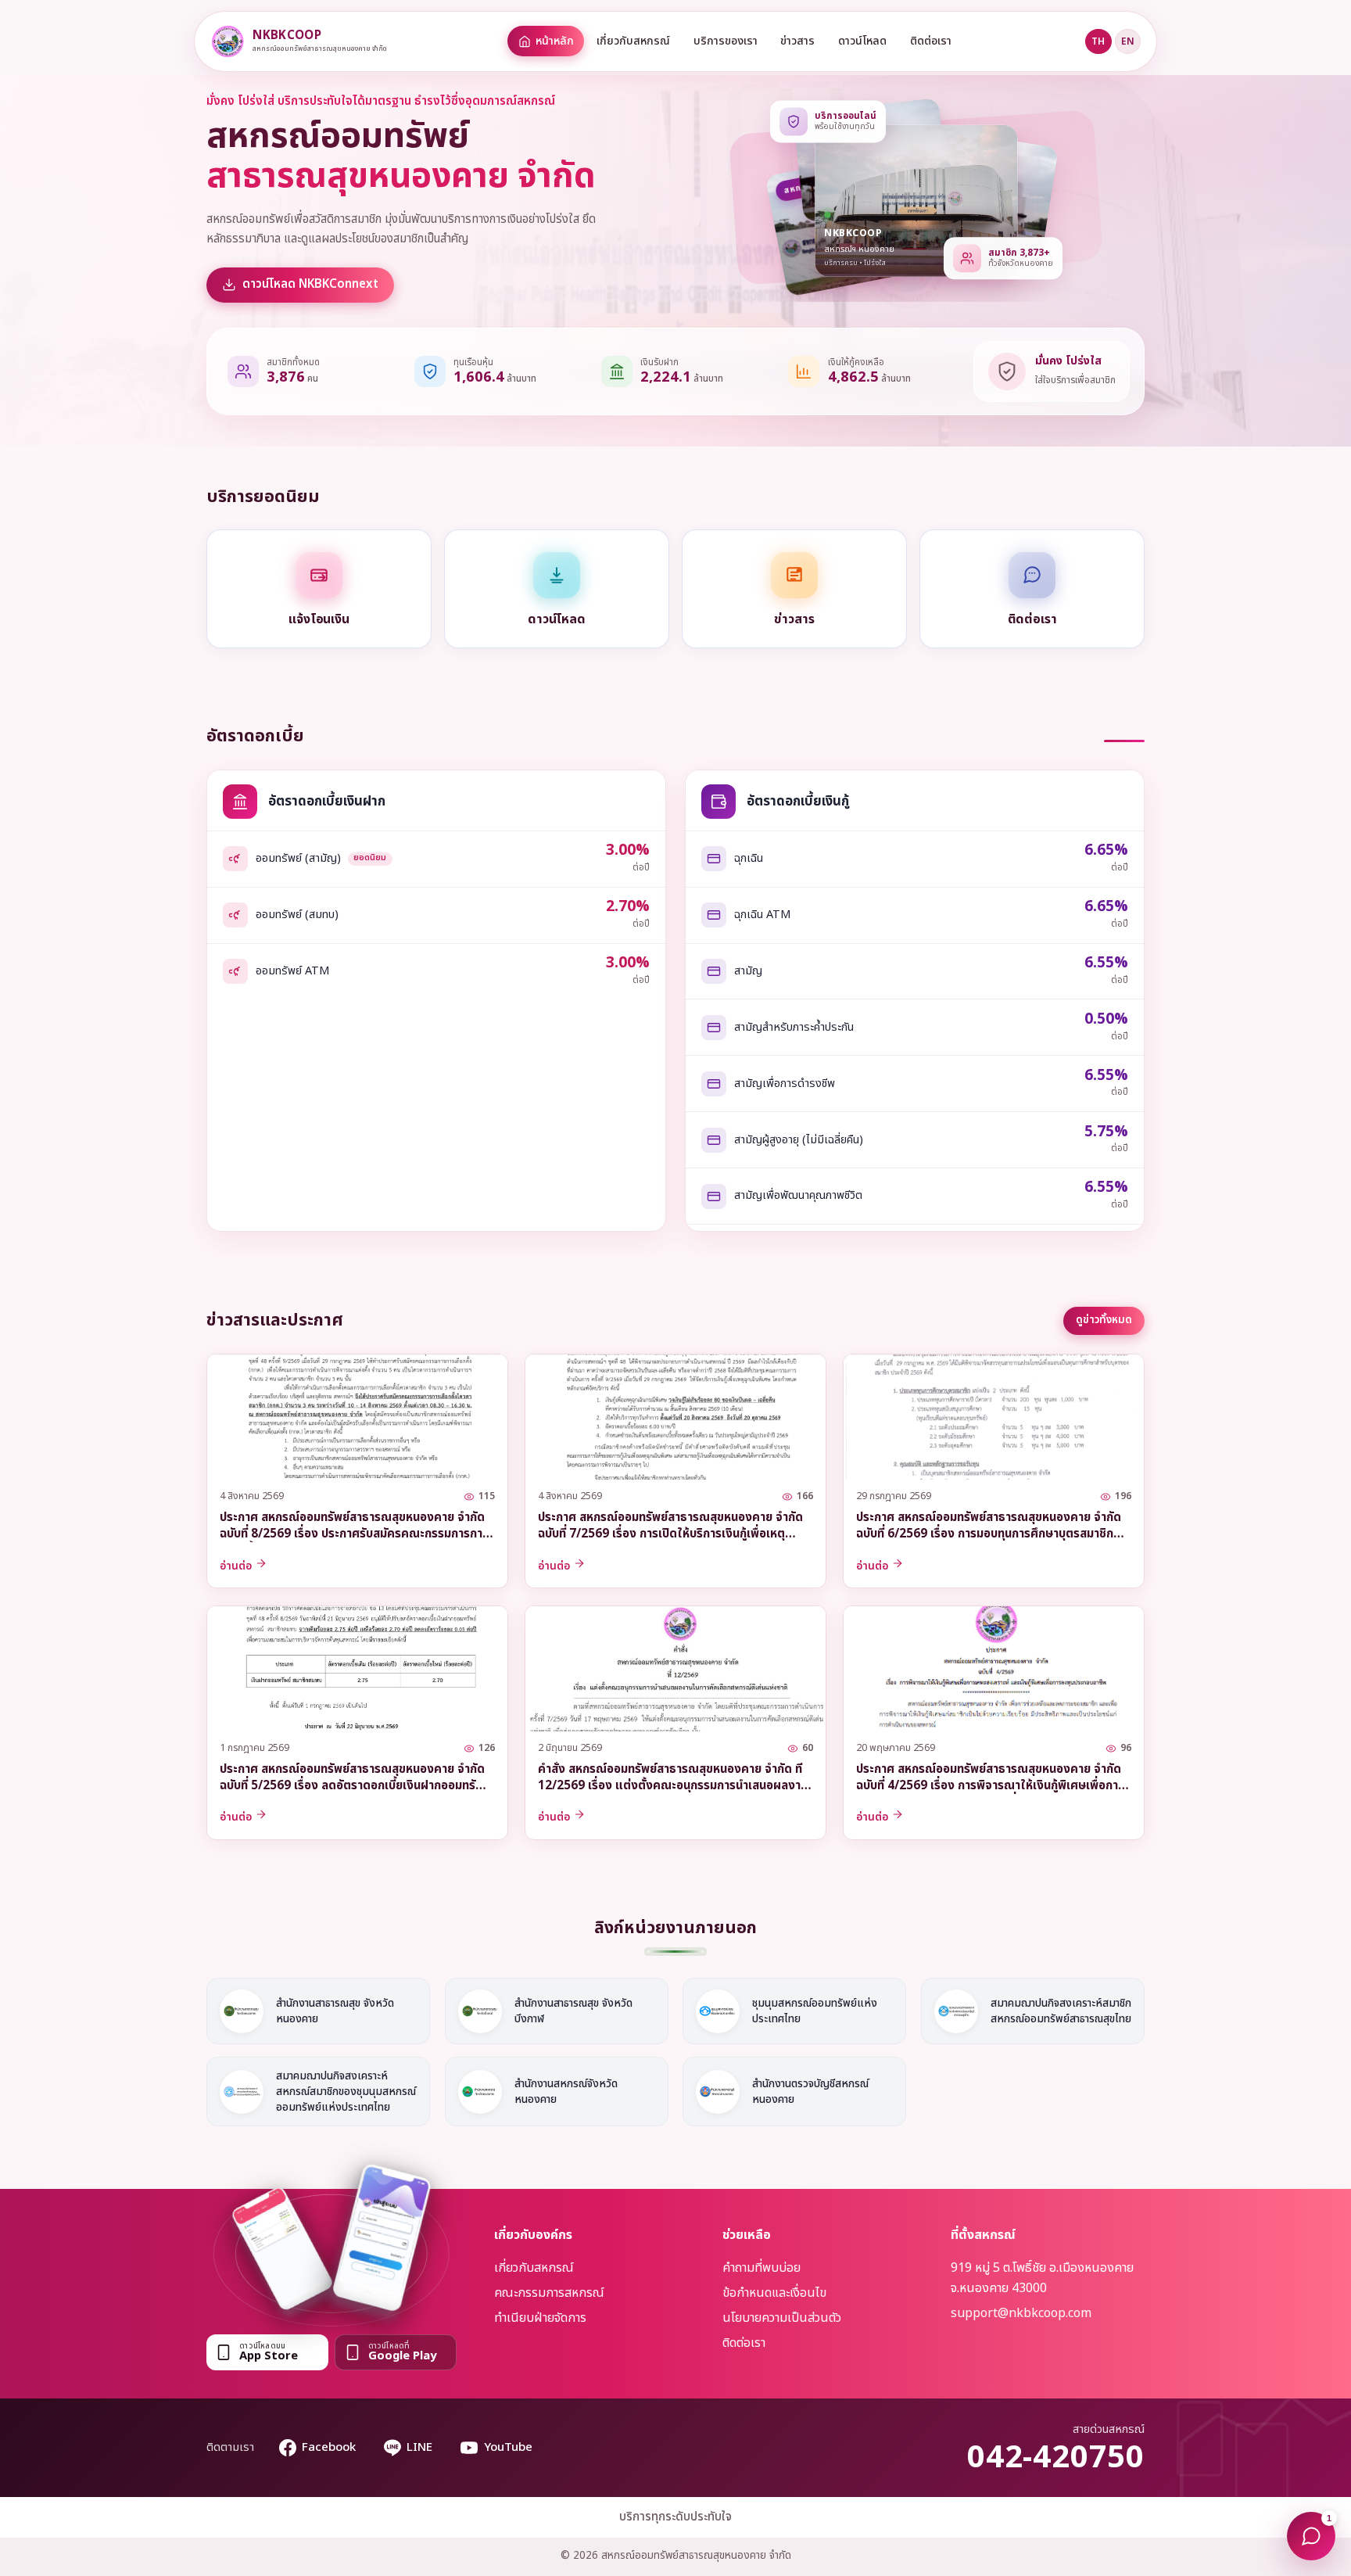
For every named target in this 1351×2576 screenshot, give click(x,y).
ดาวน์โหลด (862, 41)
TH (1098, 41)
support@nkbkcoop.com (1021, 2313)
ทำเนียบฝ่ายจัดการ (540, 2318)
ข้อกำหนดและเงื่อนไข (774, 2293)
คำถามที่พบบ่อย (762, 2268)
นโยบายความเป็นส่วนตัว (782, 2318)
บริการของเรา (726, 41)
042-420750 (1056, 2458)
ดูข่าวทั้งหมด (1104, 1320)
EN (1128, 41)
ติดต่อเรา (931, 41)
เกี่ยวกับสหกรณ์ (633, 41)
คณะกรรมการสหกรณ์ (549, 2293)
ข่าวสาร (797, 41)
